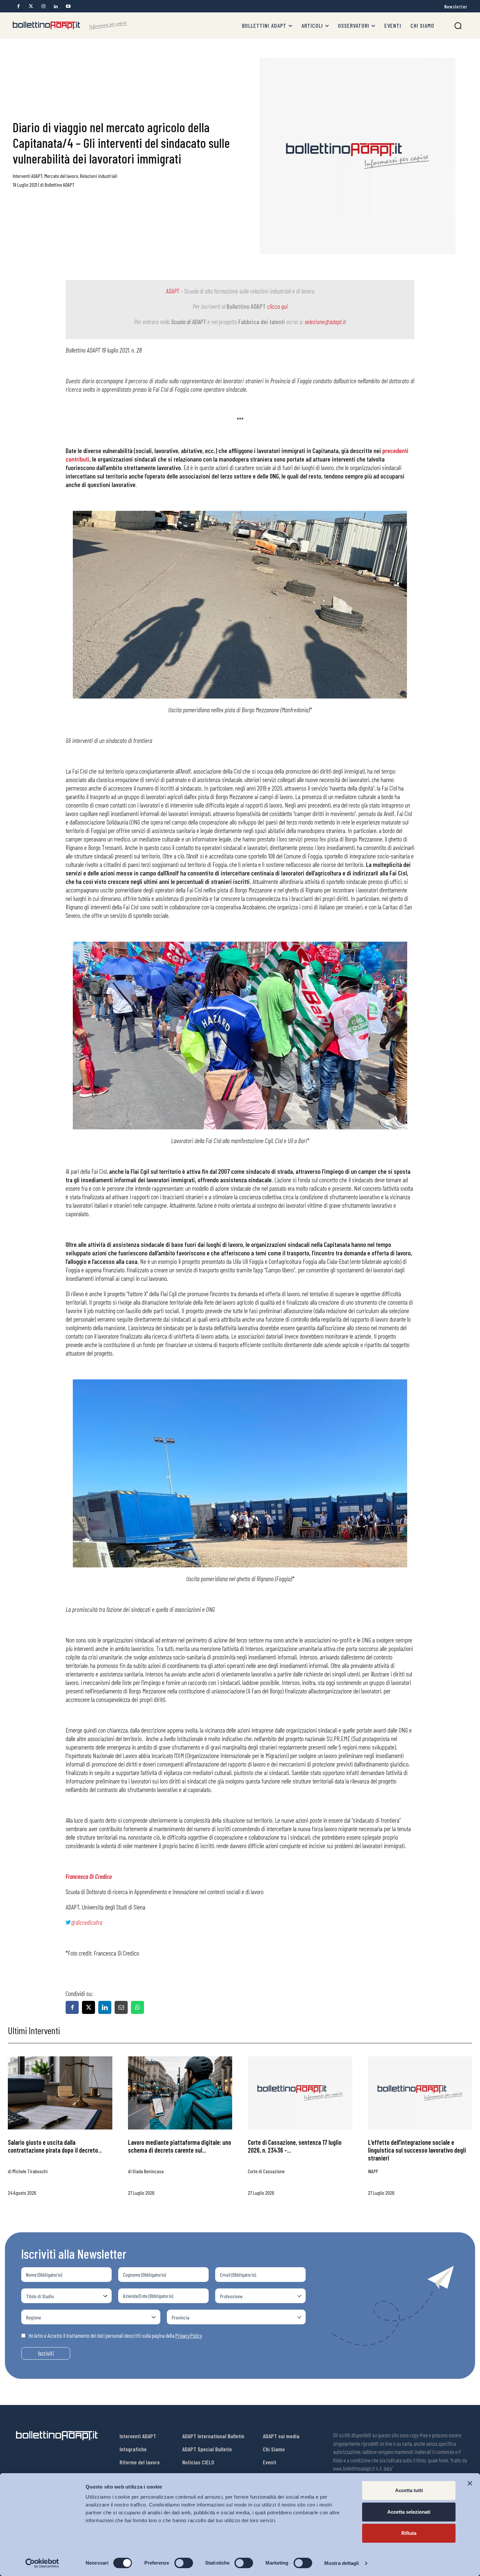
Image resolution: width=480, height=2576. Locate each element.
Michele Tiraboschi (30, 2171)
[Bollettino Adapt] (70, 25)
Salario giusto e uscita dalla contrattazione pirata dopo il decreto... (55, 2146)
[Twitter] (31, 6)
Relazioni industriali (99, 176)
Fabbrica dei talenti (262, 322)
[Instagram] (43, 6)
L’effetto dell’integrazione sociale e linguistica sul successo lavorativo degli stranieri (417, 2150)
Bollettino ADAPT (60, 185)
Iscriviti (46, 2353)
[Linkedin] (56, 6)
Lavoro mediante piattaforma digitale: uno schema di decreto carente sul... (180, 2146)
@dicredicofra (87, 1922)
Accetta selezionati (409, 2512)
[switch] (184, 2563)
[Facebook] (18, 6)
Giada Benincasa (148, 2171)
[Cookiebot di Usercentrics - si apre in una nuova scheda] (42, 2563)
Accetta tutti (409, 2490)
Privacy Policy (189, 2335)
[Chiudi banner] (470, 2483)
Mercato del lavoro (61, 176)
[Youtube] (68, 6)
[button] (458, 26)
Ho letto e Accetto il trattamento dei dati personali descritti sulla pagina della (115, 2335)
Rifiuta (409, 2533)
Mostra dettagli (342, 2563)
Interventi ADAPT (28, 176)
